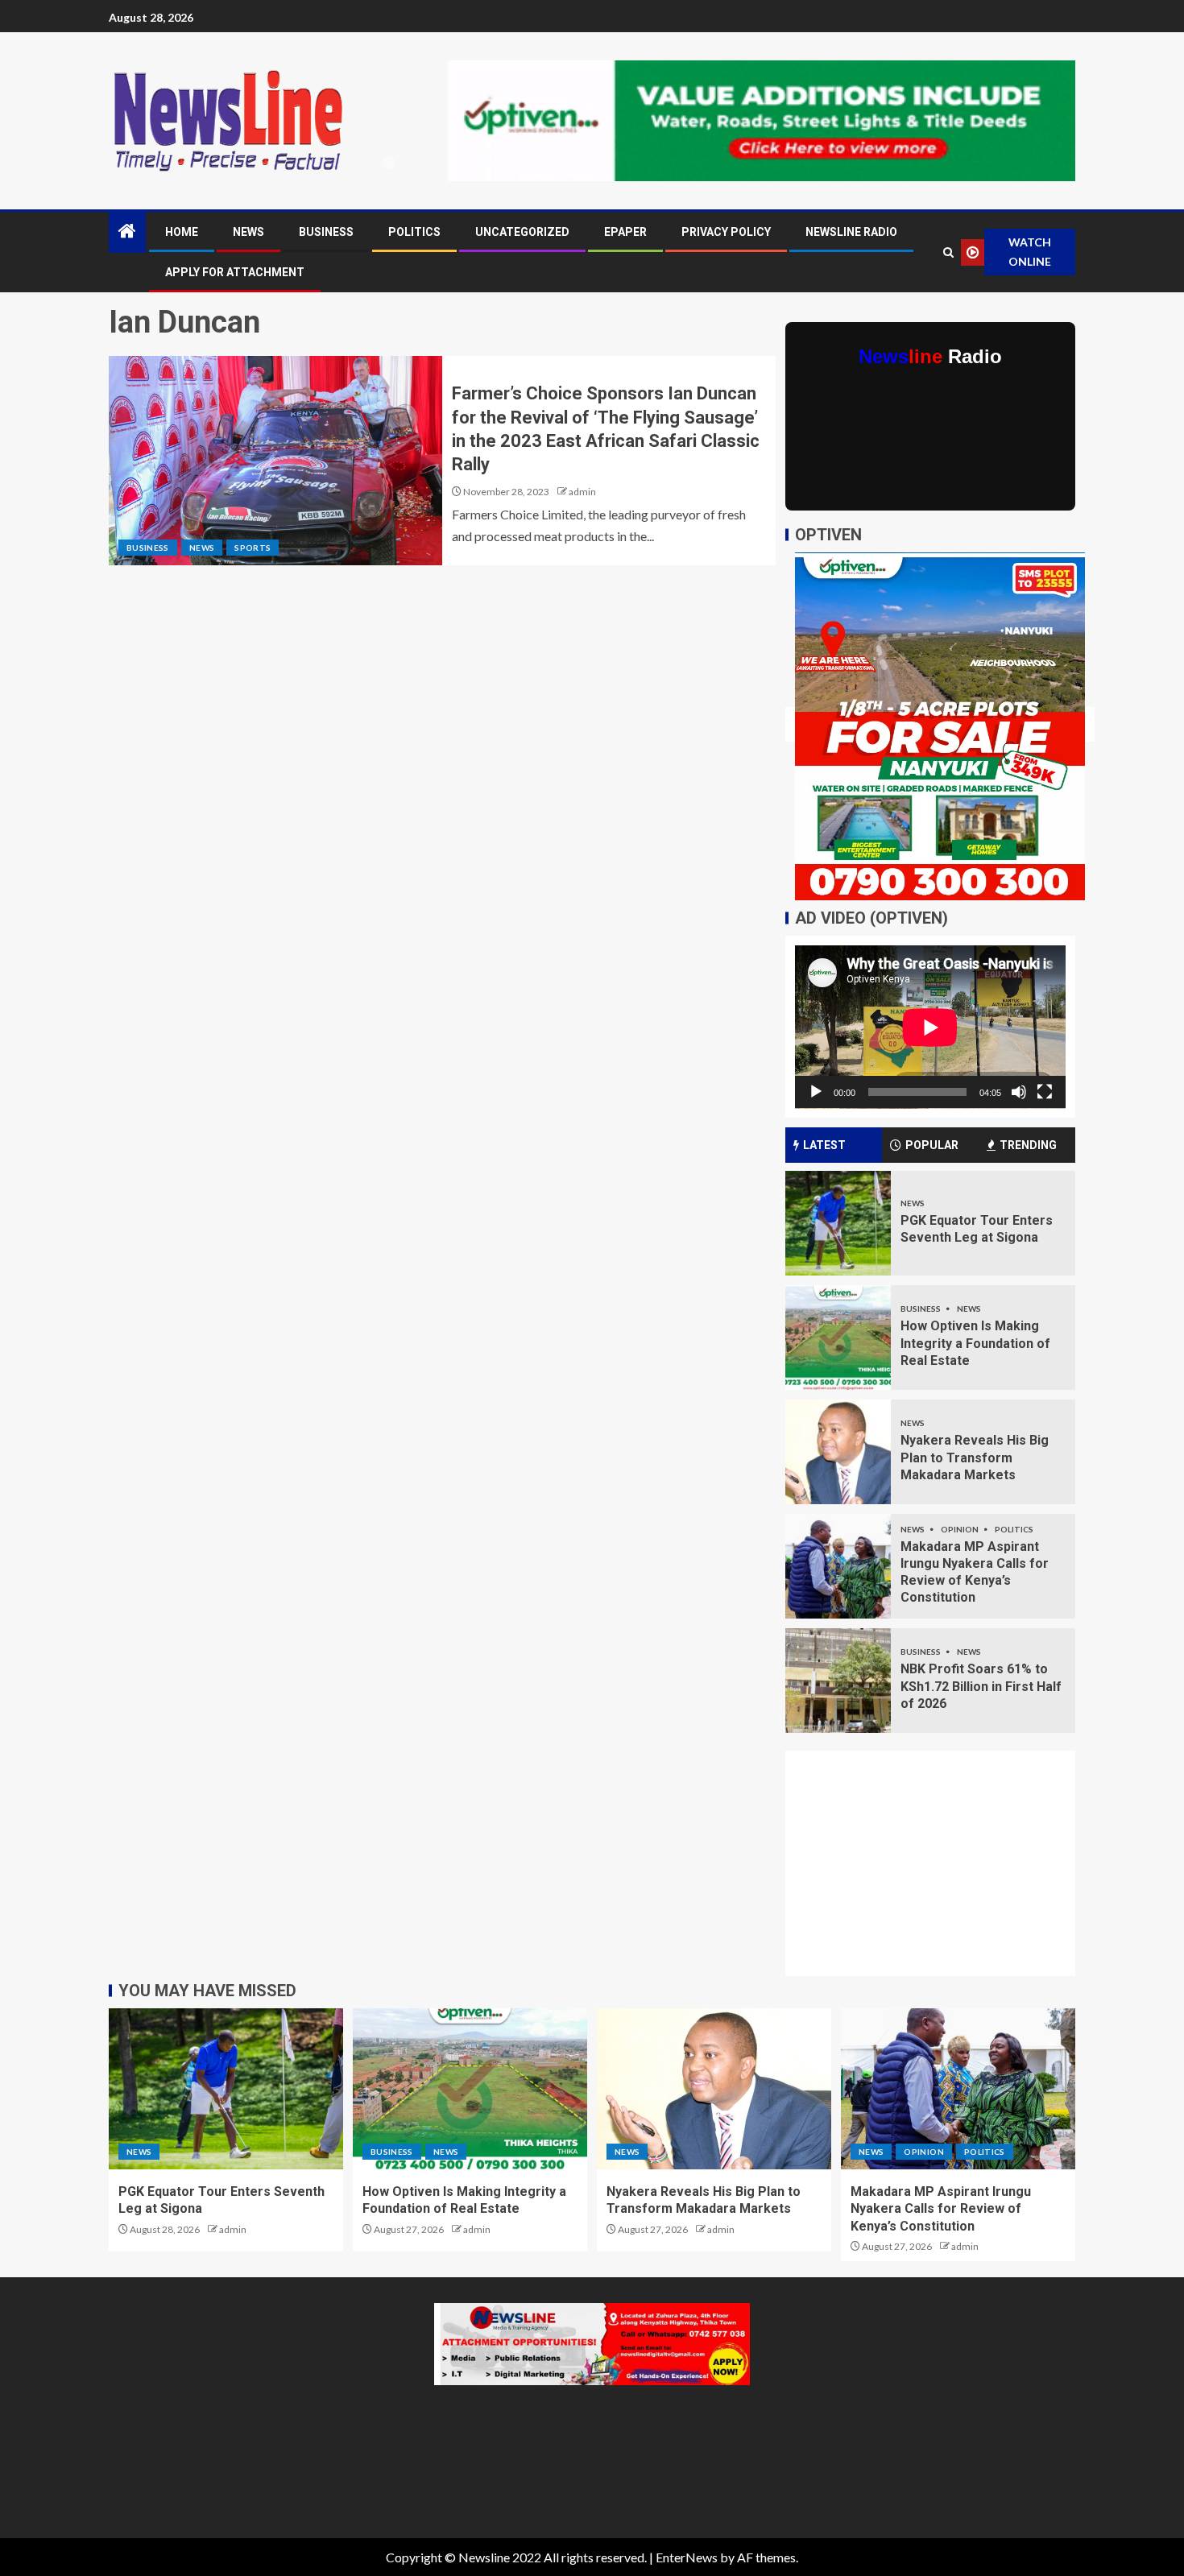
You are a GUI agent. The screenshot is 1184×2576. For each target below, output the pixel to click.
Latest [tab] (824, 1145)
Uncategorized (522, 232)
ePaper (625, 232)
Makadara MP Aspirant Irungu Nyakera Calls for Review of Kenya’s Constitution (941, 2209)
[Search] (948, 252)
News (248, 232)
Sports (253, 548)
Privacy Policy (726, 232)
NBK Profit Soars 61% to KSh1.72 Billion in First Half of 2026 (981, 1686)
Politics (414, 232)
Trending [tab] (1028, 1145)
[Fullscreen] (1045, 1092)
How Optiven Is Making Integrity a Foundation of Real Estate (975, 1343)
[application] (930, 1027)
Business (326, 232)
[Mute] (1019, 1092)
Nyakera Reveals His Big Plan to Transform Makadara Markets (975, 1458)
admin (582, 492)
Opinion (960, 1529)
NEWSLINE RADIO (851, 232)
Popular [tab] (932, 1145)
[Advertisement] (940, 1873)
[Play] (816, 1092)
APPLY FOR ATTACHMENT (235, 272)
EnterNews (687, 2557)
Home (182, 232)
